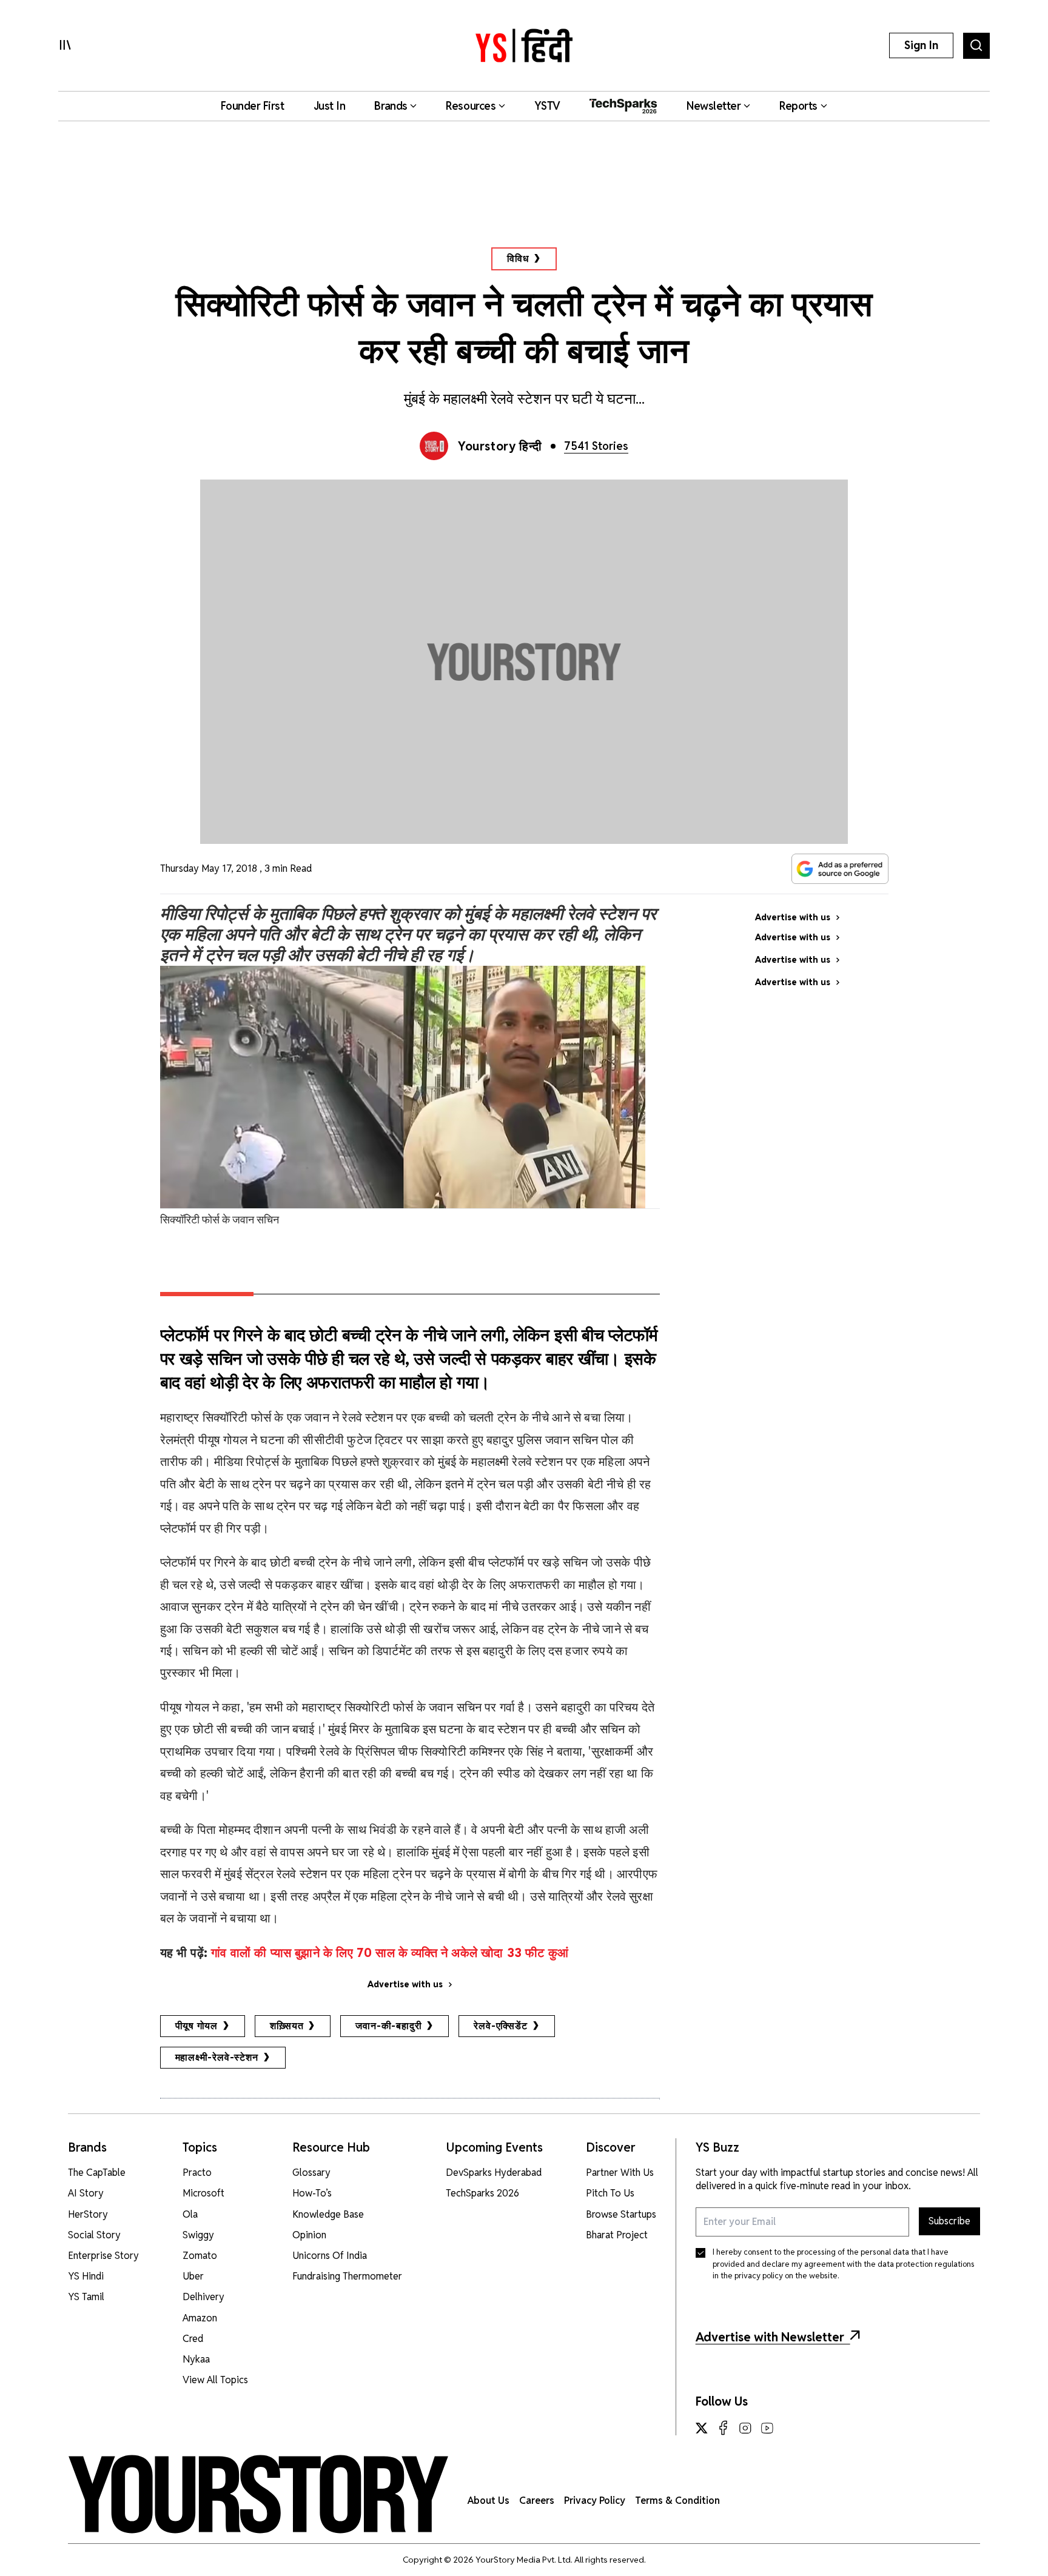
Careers (537, 2501)
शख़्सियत (287, 2026)
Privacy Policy (595, 2501)
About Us (489, 2501)
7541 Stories (596, 446)
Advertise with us (405, 1984)
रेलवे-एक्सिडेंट (500, 2026)
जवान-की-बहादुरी (388, 2026)
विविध (518, 259)
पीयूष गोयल (197, 2026)
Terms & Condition (677, 2501)
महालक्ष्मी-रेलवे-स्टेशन (217, 2057)
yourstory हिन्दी (500, 446)
